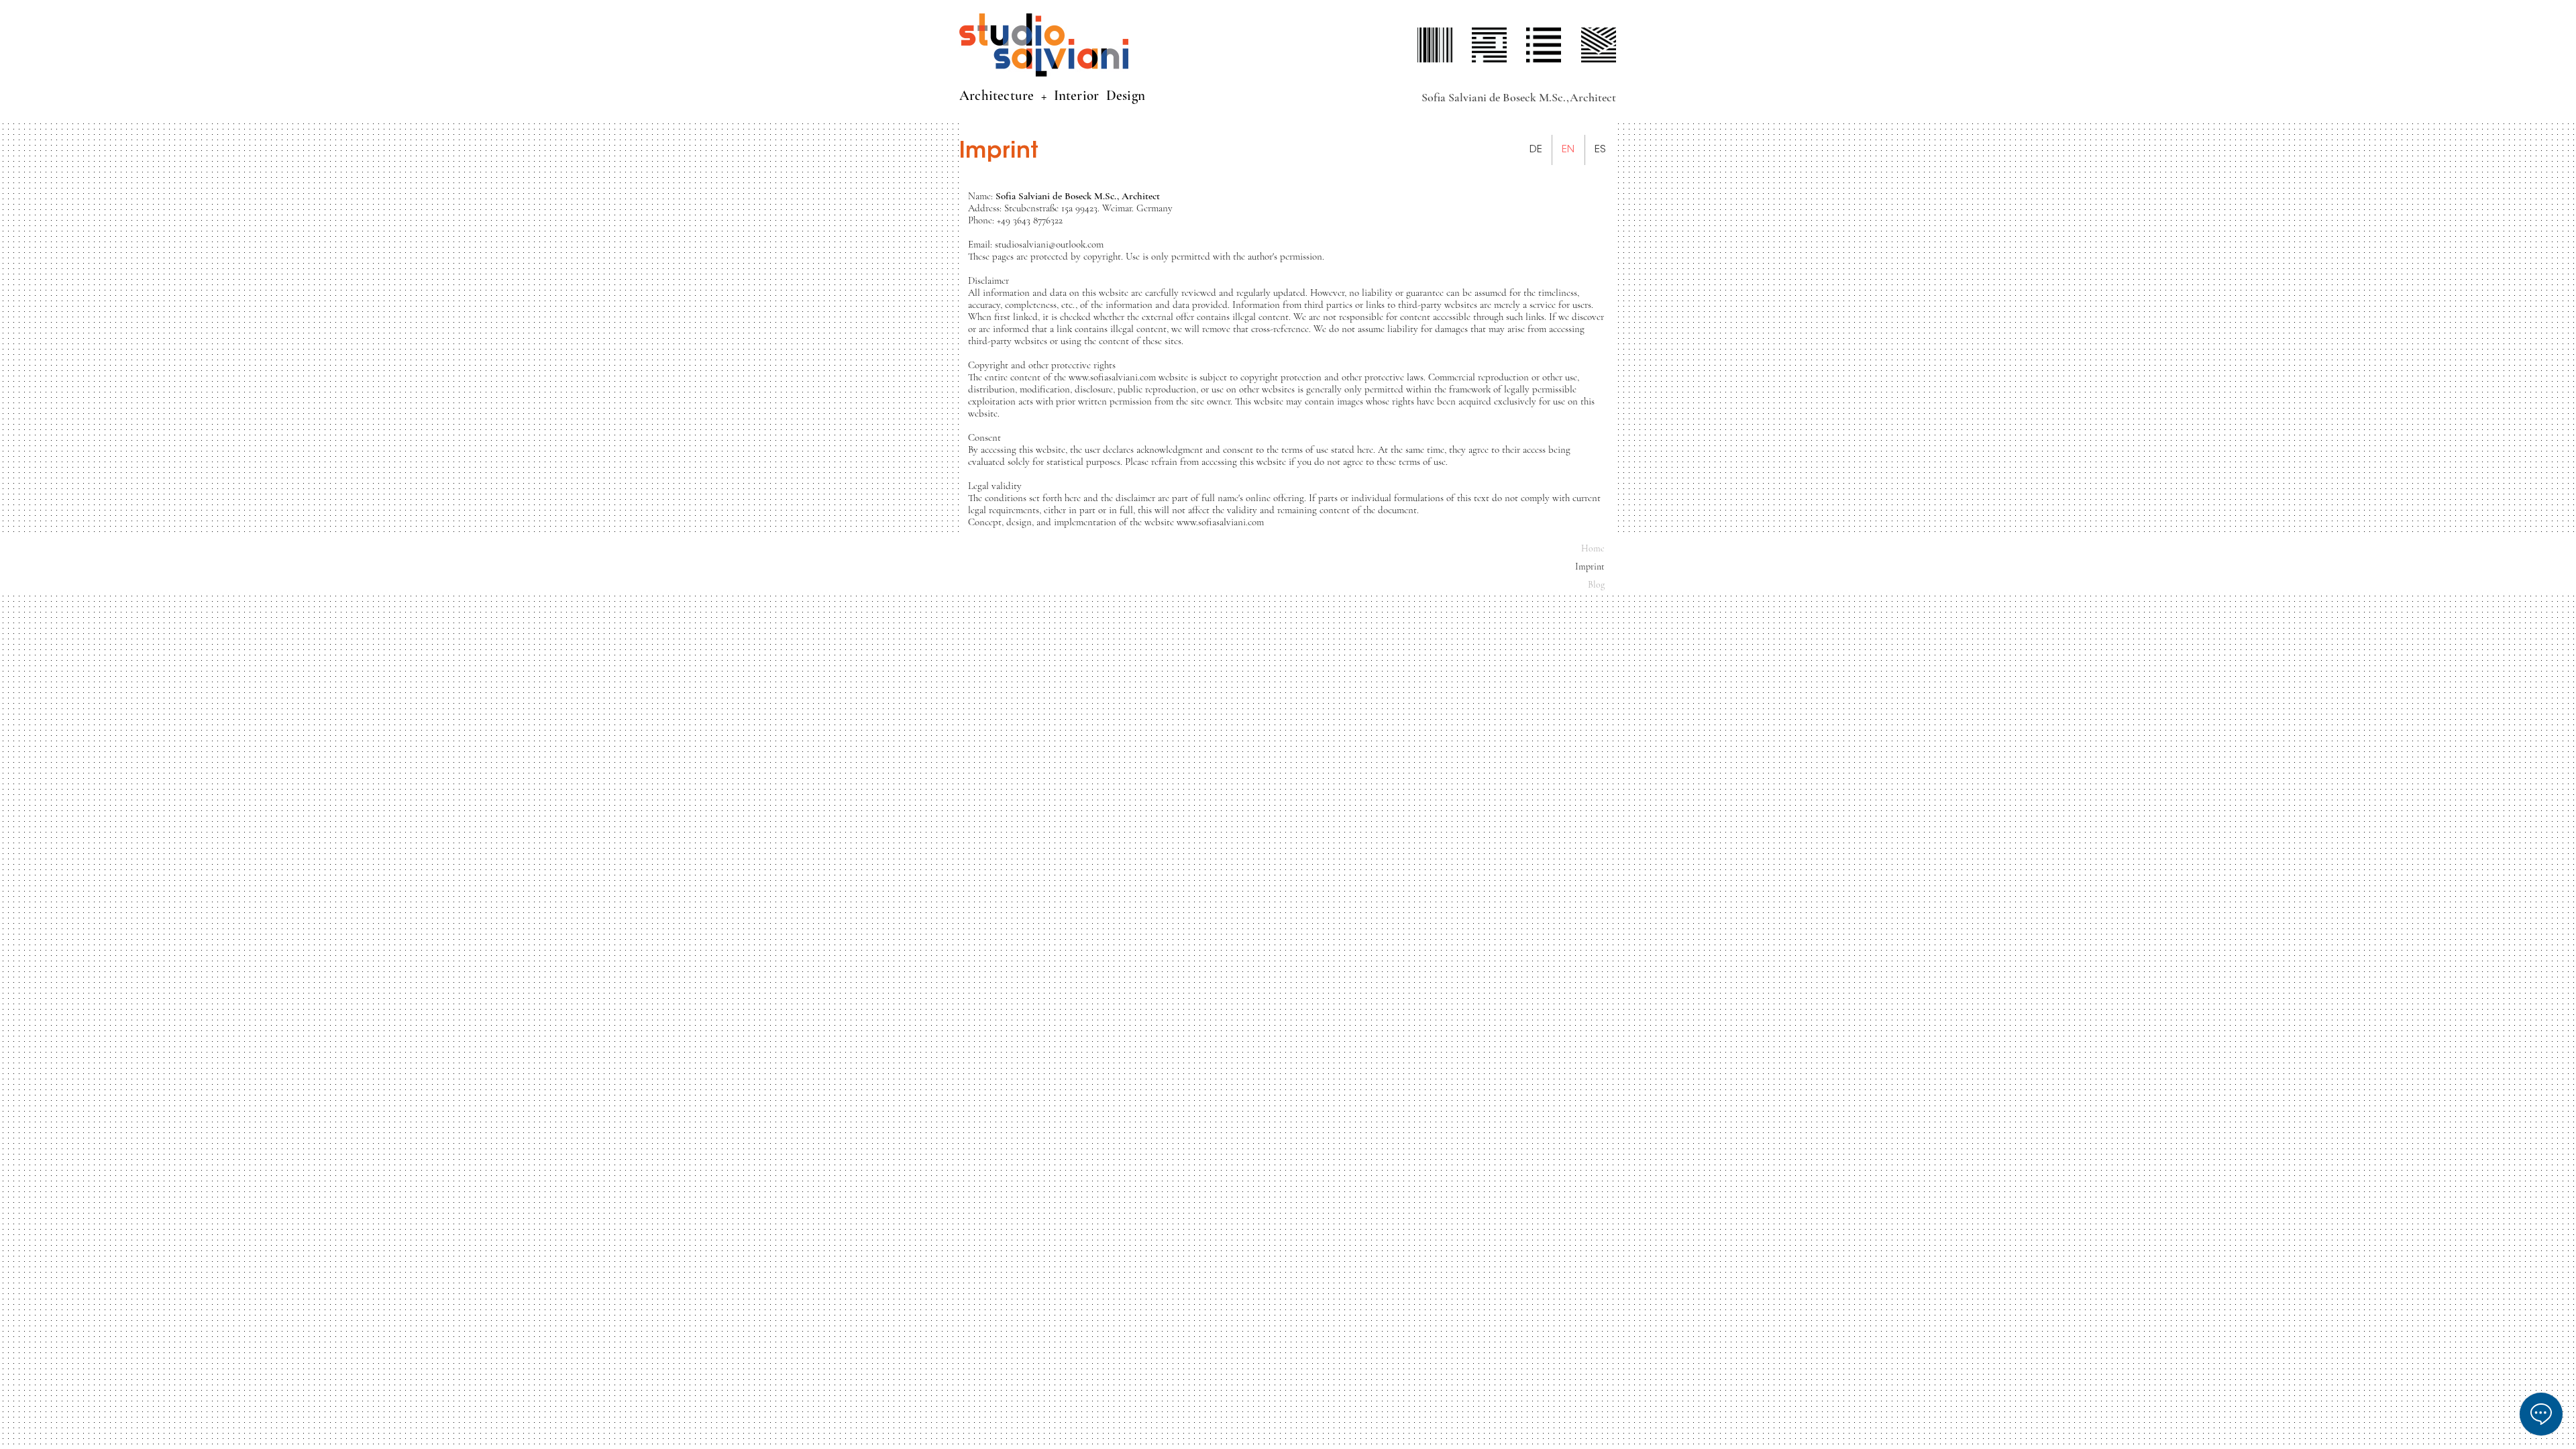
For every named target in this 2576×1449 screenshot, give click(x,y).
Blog (1596, 585)
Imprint (1590, 567)
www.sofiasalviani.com (1220, 522)
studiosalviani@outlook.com (1049, 244)
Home (1593, 548)
